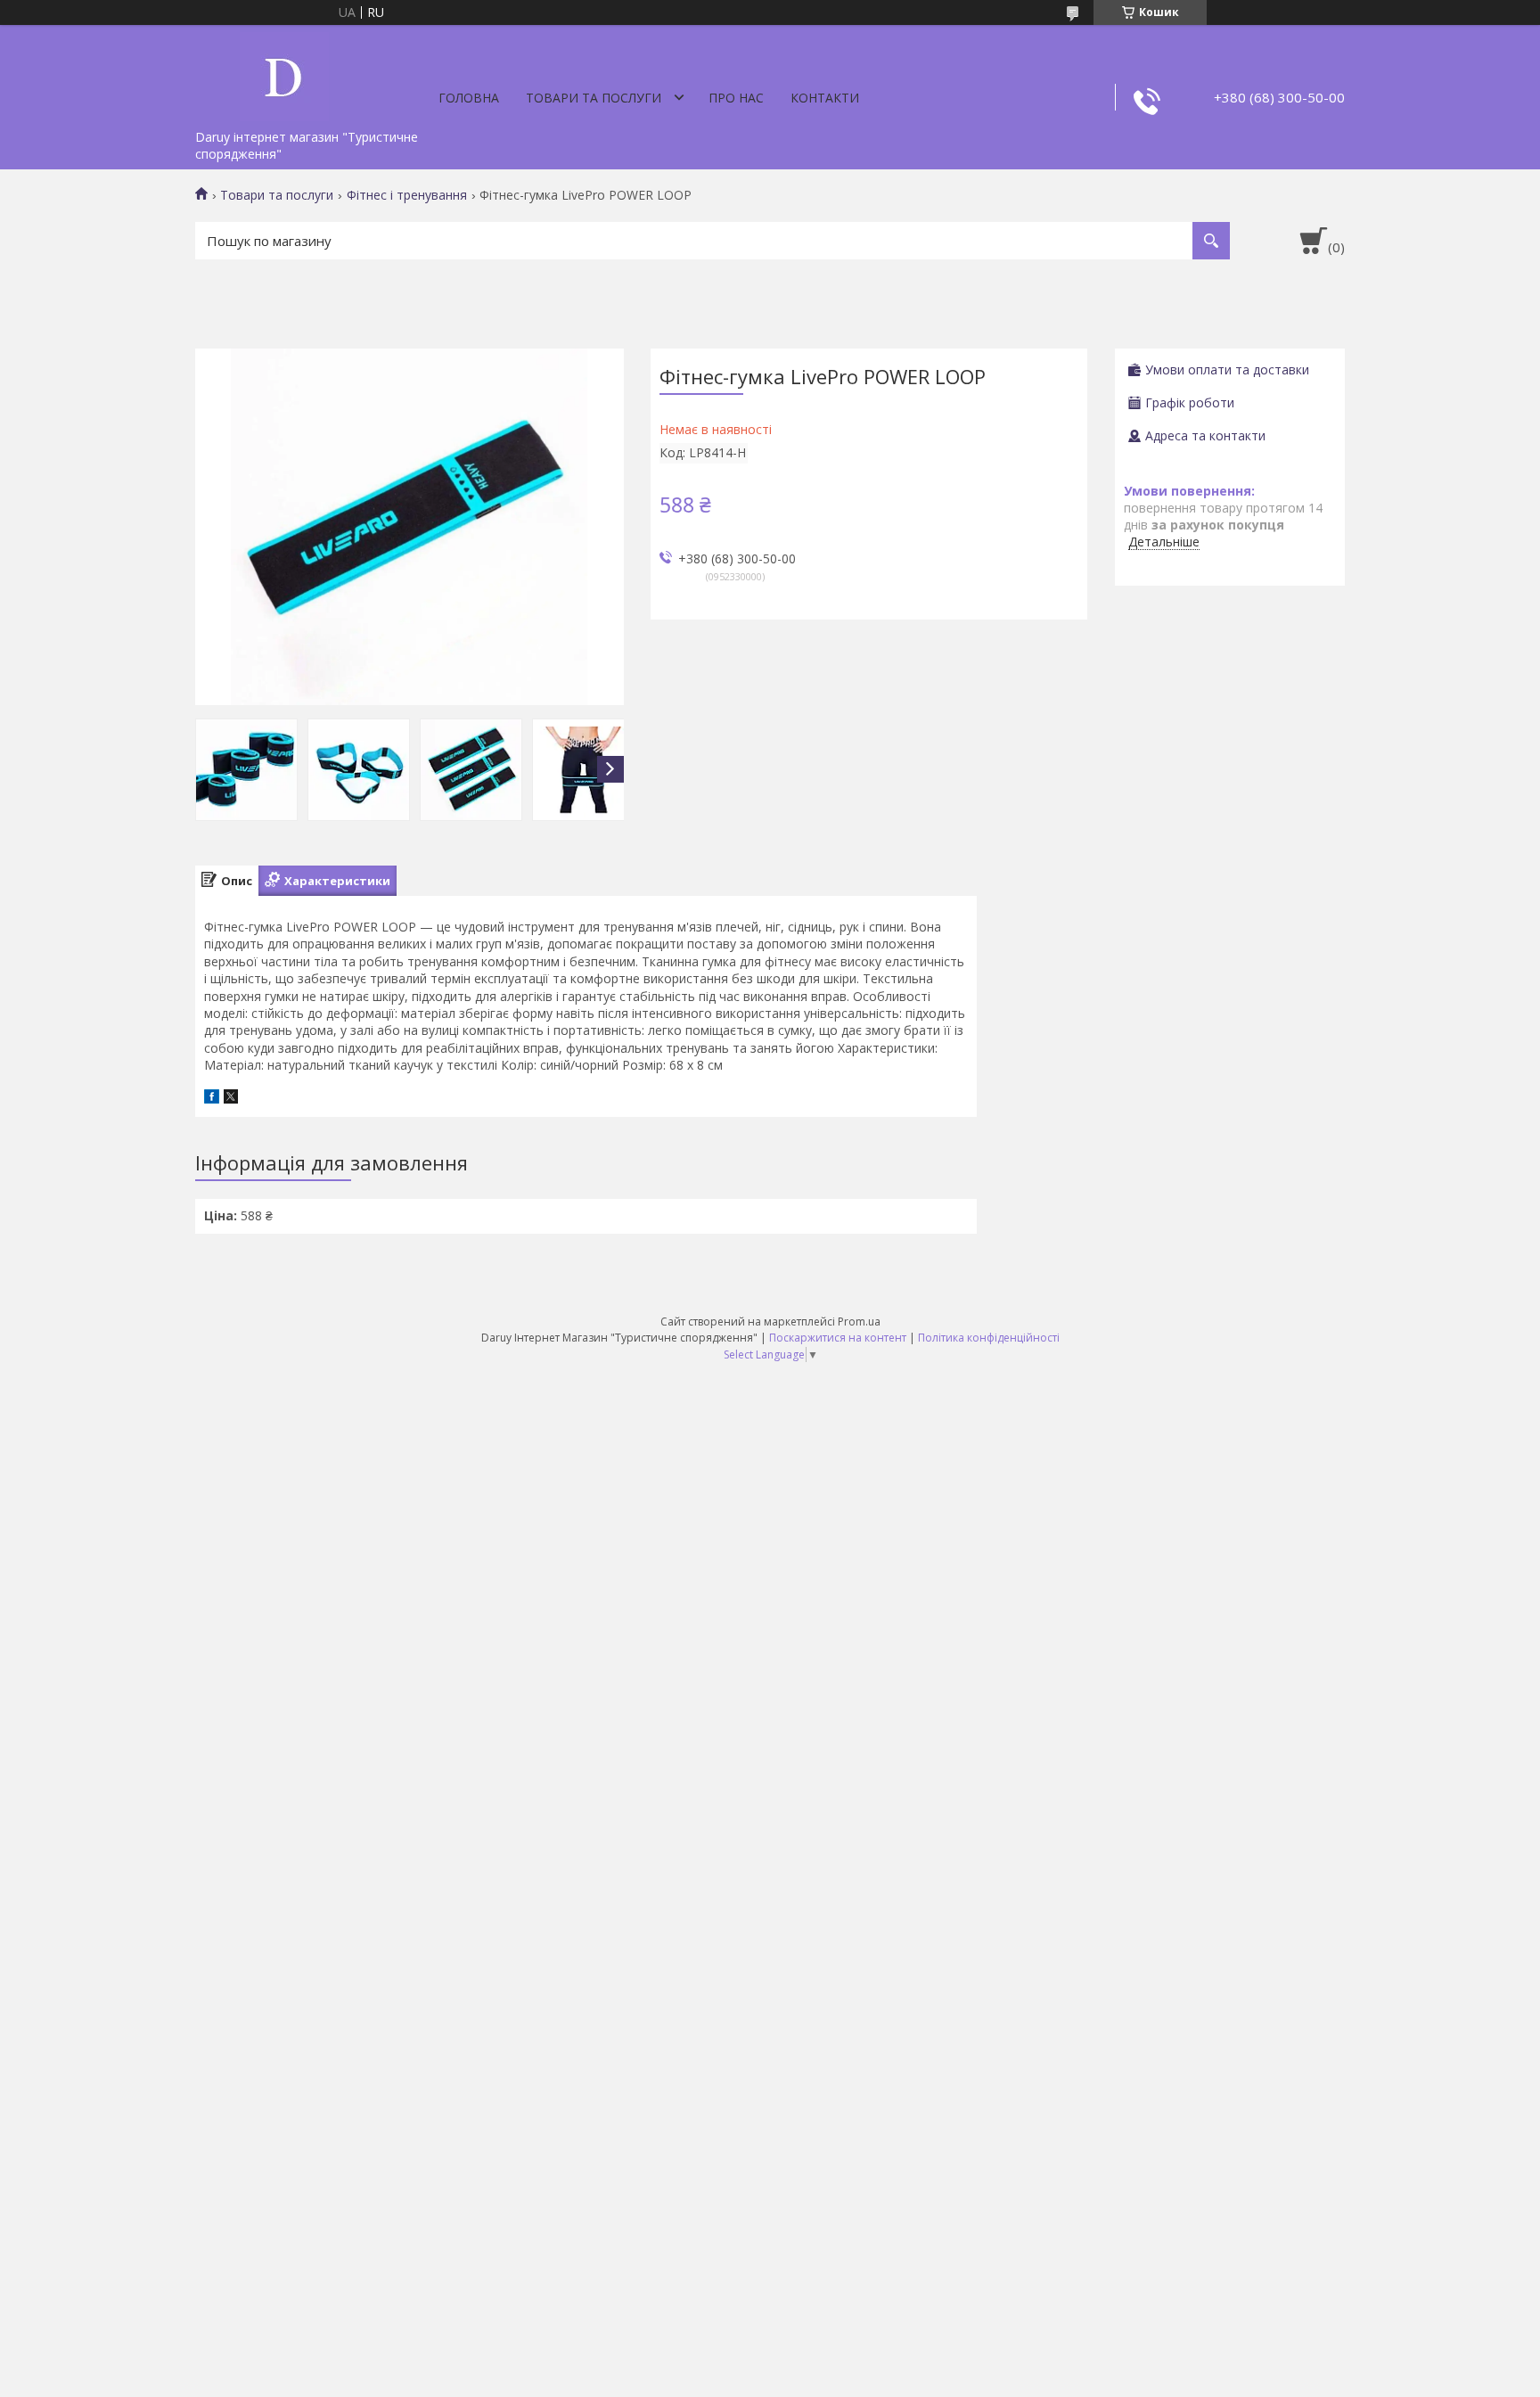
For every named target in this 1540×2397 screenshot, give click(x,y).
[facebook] (212, 1099)
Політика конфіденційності (989, 1338)
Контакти (825, 98)
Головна (469, 98)
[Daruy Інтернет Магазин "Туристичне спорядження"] (284, 73)
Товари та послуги (594, 98)
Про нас (736, 98)
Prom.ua (859, 1322)
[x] (231, 1099)
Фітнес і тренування (407, 195)
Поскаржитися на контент (838, 1338)
